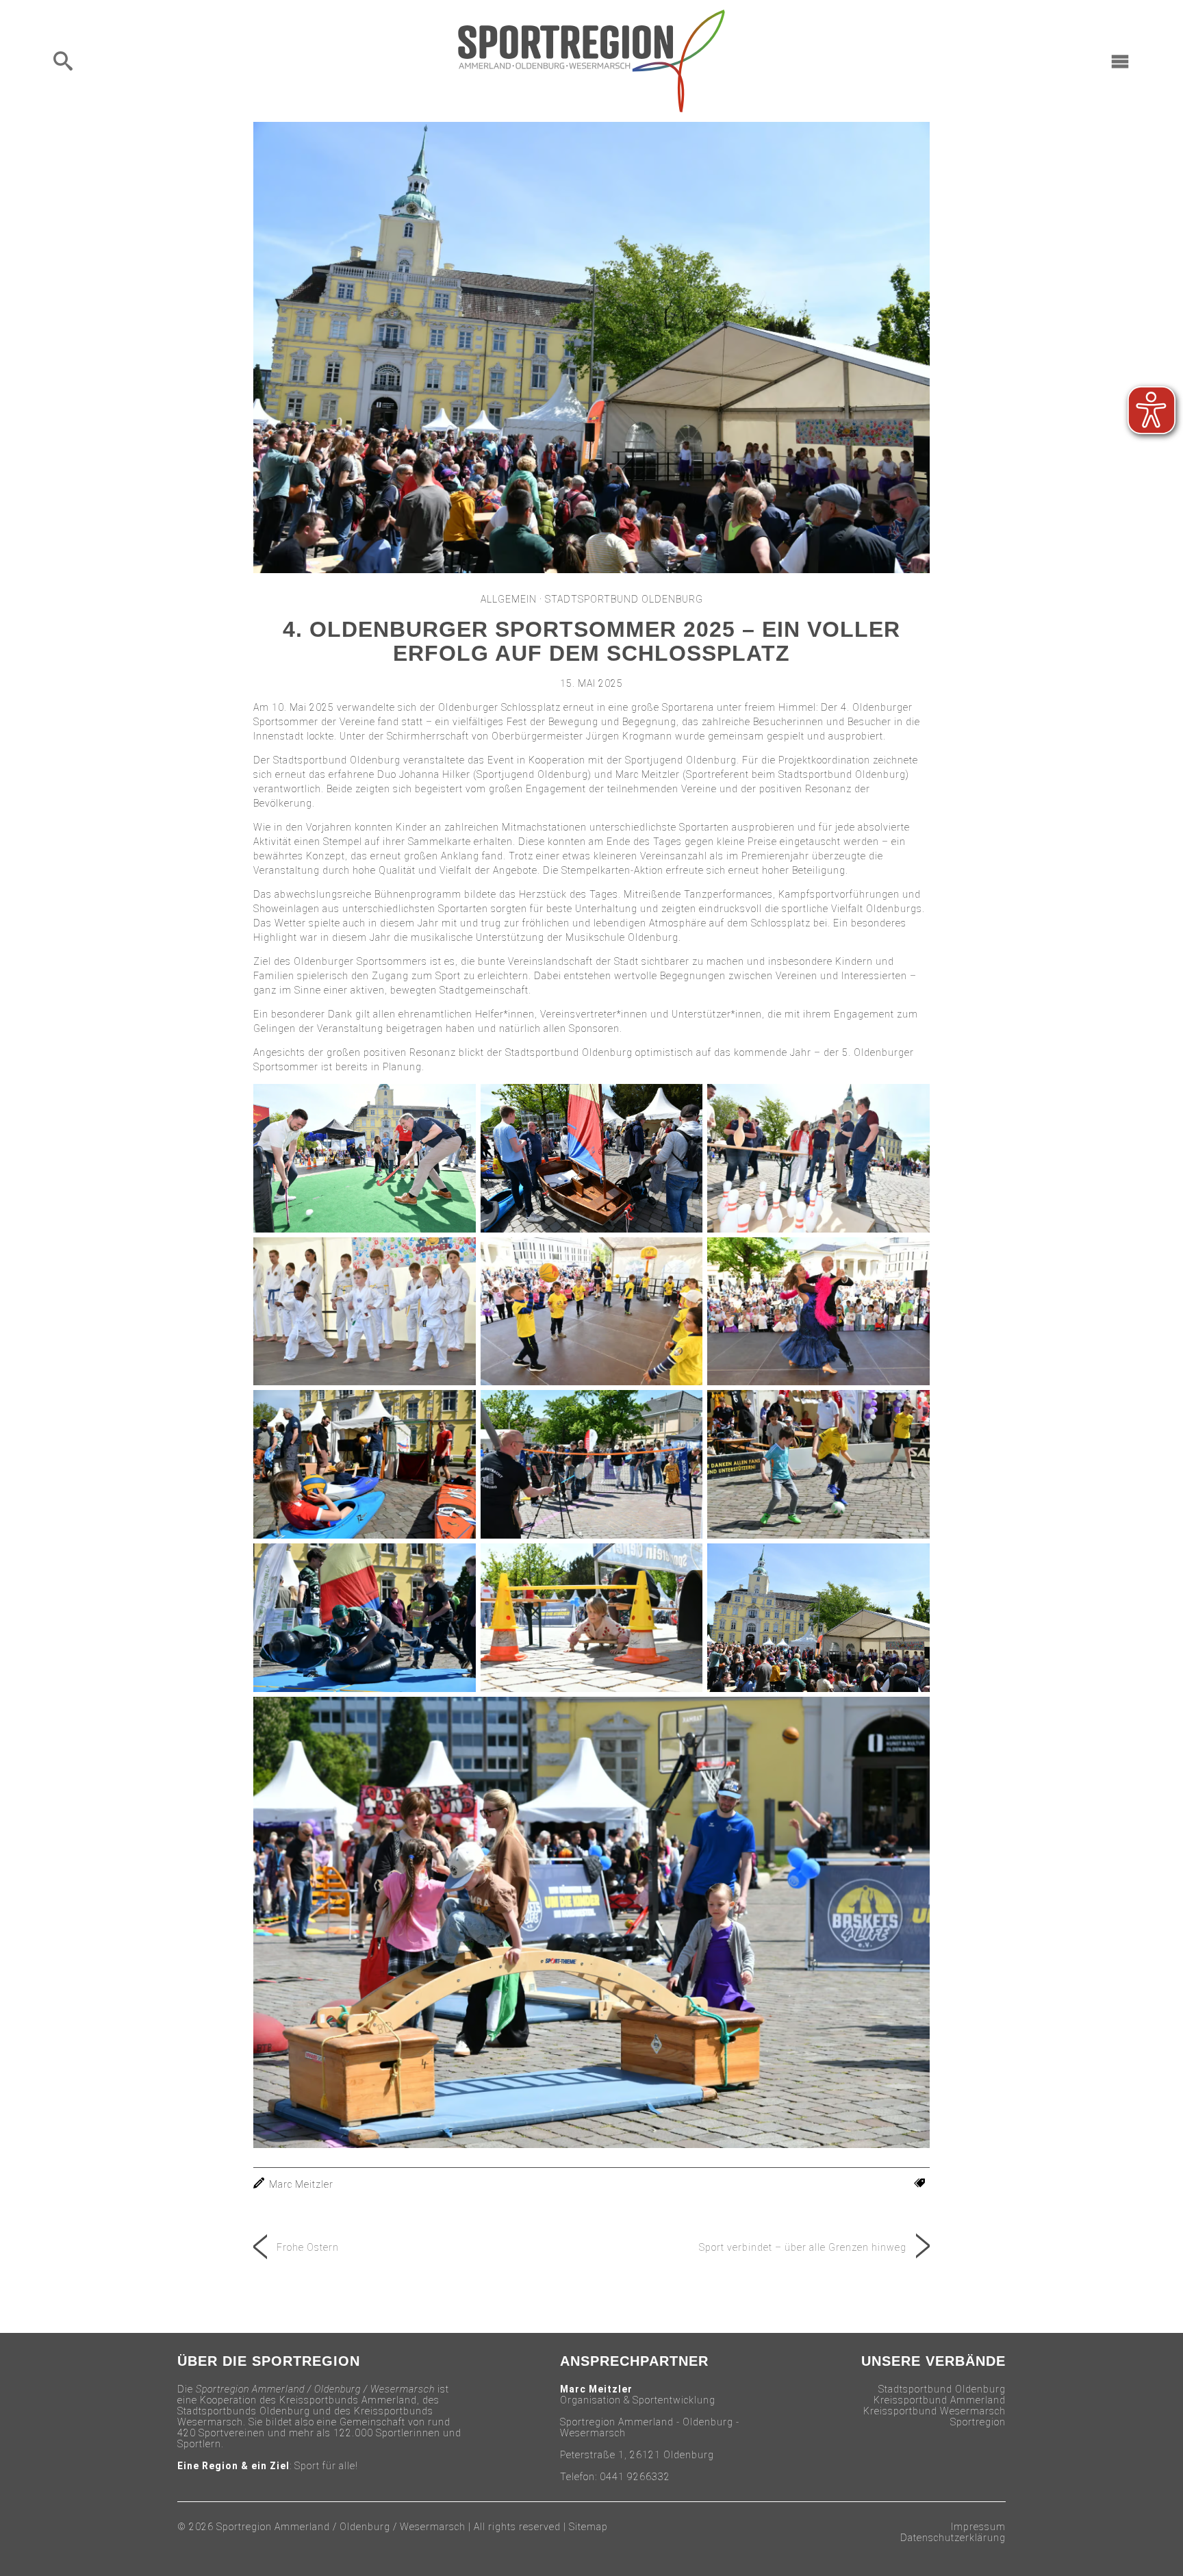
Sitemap (588, 2527)
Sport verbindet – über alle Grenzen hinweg (803, 2247)
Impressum (978, 2527)
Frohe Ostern (308, 2247)
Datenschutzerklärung (953, 2538)
